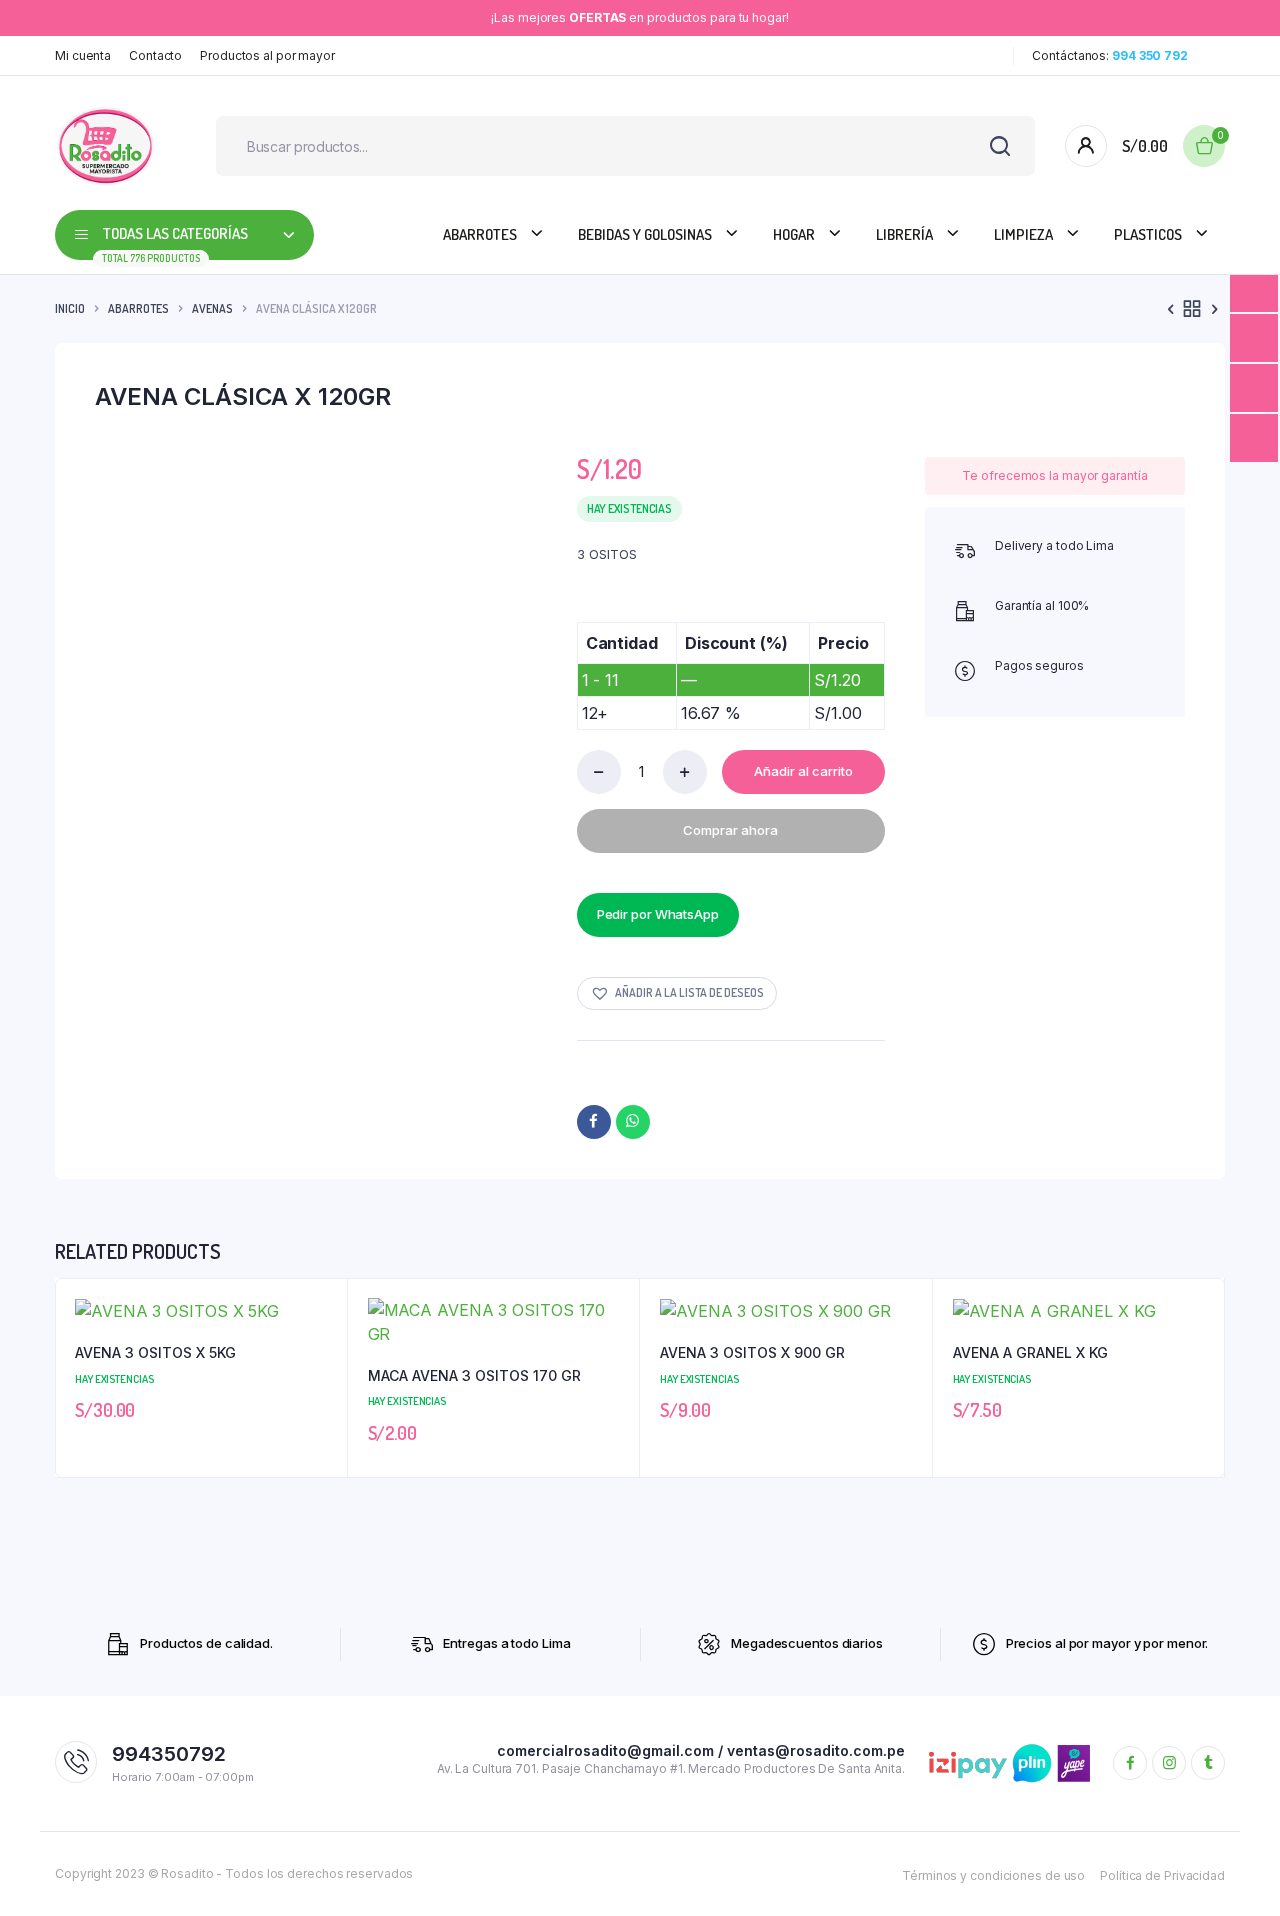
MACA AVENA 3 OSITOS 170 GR (474, 1375)
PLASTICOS (1148, 234)
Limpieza (1023, 234)
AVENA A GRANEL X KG (1030, 1352)
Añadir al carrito (803, 771)
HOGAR (794, 234)
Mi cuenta (83, 55)
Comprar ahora (730, 830)
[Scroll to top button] (1235, 1871)
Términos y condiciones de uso (993, 1875)
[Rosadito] (105, 146)
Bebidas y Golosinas (645, 234)
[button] (677, 993)
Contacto (155, 55)
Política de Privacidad (1162, 1875)
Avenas (212, 308)
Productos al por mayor (267, 55)
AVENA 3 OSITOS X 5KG (155, 1352)
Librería (904, 234)
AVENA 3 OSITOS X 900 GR (752, 1352)
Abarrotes (480, 234)
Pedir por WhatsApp (658, 914)
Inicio (70, 308)
